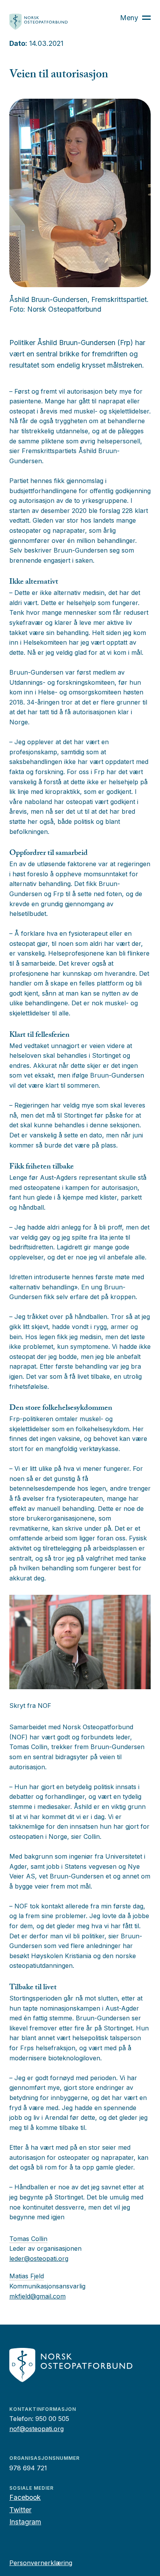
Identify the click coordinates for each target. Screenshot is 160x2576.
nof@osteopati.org (37, 2429)
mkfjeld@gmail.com (37, 2296)
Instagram (25, 2522)
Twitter (20, 2510)
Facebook (25, 2497)
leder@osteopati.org (39, 2259)
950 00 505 (52, 2419)
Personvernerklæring (41, 2563)
